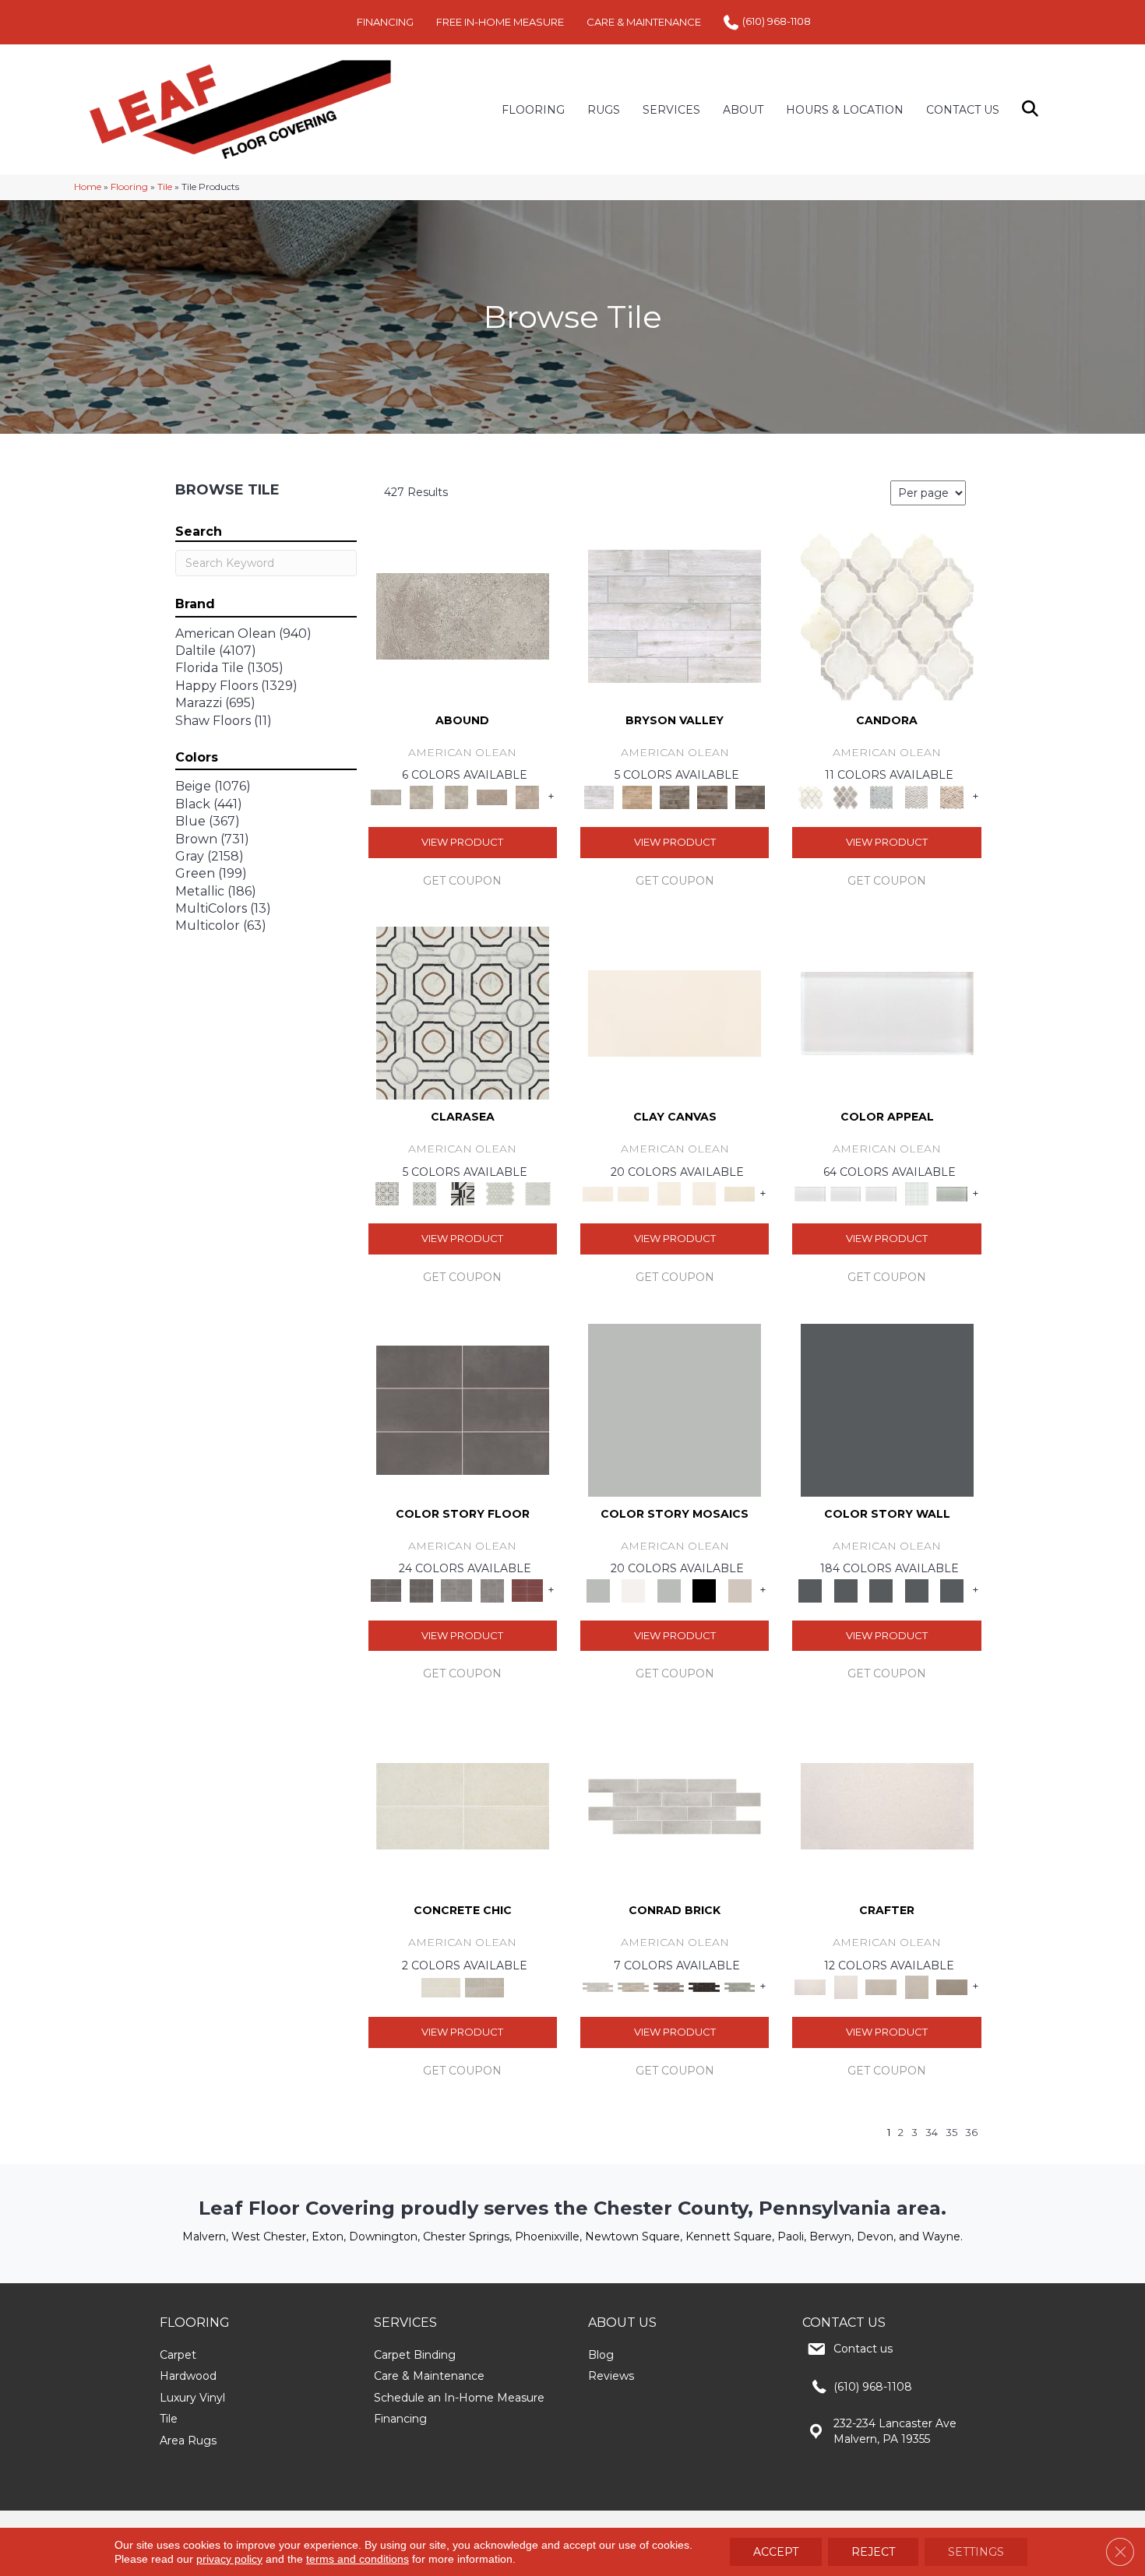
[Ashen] (492, 796)
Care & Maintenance (429, 2376)
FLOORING (533, 110)
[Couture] (462, 1193)
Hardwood (188, 2376)
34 (932, 2133)
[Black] (704, 1589)
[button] (1033, 109)
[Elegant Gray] (484, 1987)
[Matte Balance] (669, 1589)
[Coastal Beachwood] (675, 615)
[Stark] (704, 1987)
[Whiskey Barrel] (636, 796)
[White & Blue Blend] (881, 796)
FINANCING (385, 22)
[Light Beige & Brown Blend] (952, 796)
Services (671, 110)
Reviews (611, 2376)
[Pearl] (887, 1012)
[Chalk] (675, 1012)
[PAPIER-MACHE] (887, 1805)
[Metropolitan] (463, 1012)
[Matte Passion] (527, 1589)
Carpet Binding (415, 2355)
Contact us (863, 2349)
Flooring (129, 187)
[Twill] (881, 1987)
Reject (873, 2552)
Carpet (178, 2355)
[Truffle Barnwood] (750, 796)
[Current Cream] (463, 1805)
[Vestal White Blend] (887, 615)
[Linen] (633, 1987)
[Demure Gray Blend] (846, 796)
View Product (462, 842)
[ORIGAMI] (952, 1987)
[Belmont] (425, 1193)
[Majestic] (500, 1193)
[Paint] (740, 1193)
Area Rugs (188, 2441)
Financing (400, 2419)
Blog (601, 2355)
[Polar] (675, 1805)
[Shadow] (887, 1409)
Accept (776, 2552)
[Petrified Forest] (712, 796)
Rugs (604, 110)
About (743, 110)
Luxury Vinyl (192, 2398)
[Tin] (669, 1987)
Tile (165, 187)
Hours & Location (845, 110)
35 (951, 2133)
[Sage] (740, 1987)
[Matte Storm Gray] (456, 1589)
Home (88, 187)
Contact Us (963, 110)
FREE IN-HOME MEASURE (500, 22)
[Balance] (675, 1409)
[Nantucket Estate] (675, 796)
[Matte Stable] (740, 1589)
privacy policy (229, 2559)
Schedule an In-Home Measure (459, 2398)
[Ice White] (633, 1589)
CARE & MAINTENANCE (644, 22)
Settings (976, 2552)
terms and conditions (358, 2559)
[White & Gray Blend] (917, 796)
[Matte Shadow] (463, 1409)
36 (971, 2133)
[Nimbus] (463, 615)
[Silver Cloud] (952, 1193)
